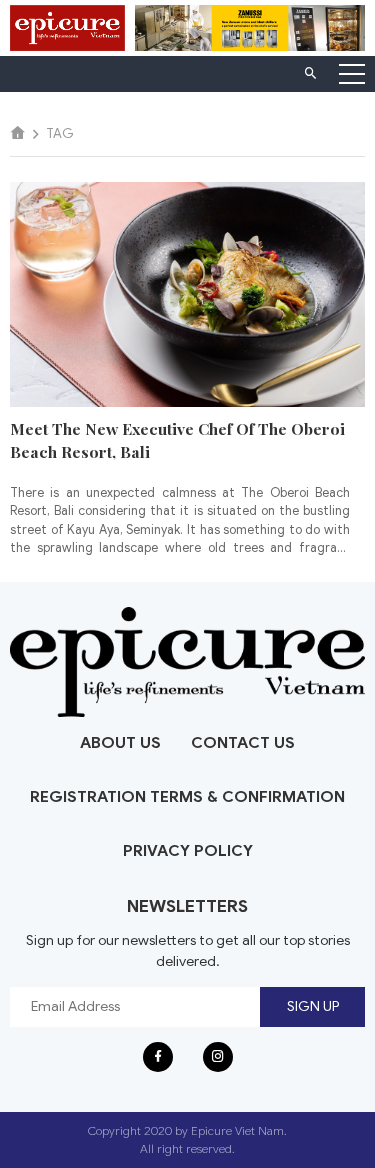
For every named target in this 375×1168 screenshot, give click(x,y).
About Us (120, 743)
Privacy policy (188, 851)
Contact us (243, 743)
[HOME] (18, 134)
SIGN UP (313, 1006)
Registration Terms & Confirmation (187, 797)
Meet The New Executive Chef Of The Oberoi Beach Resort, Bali (177, 440)
